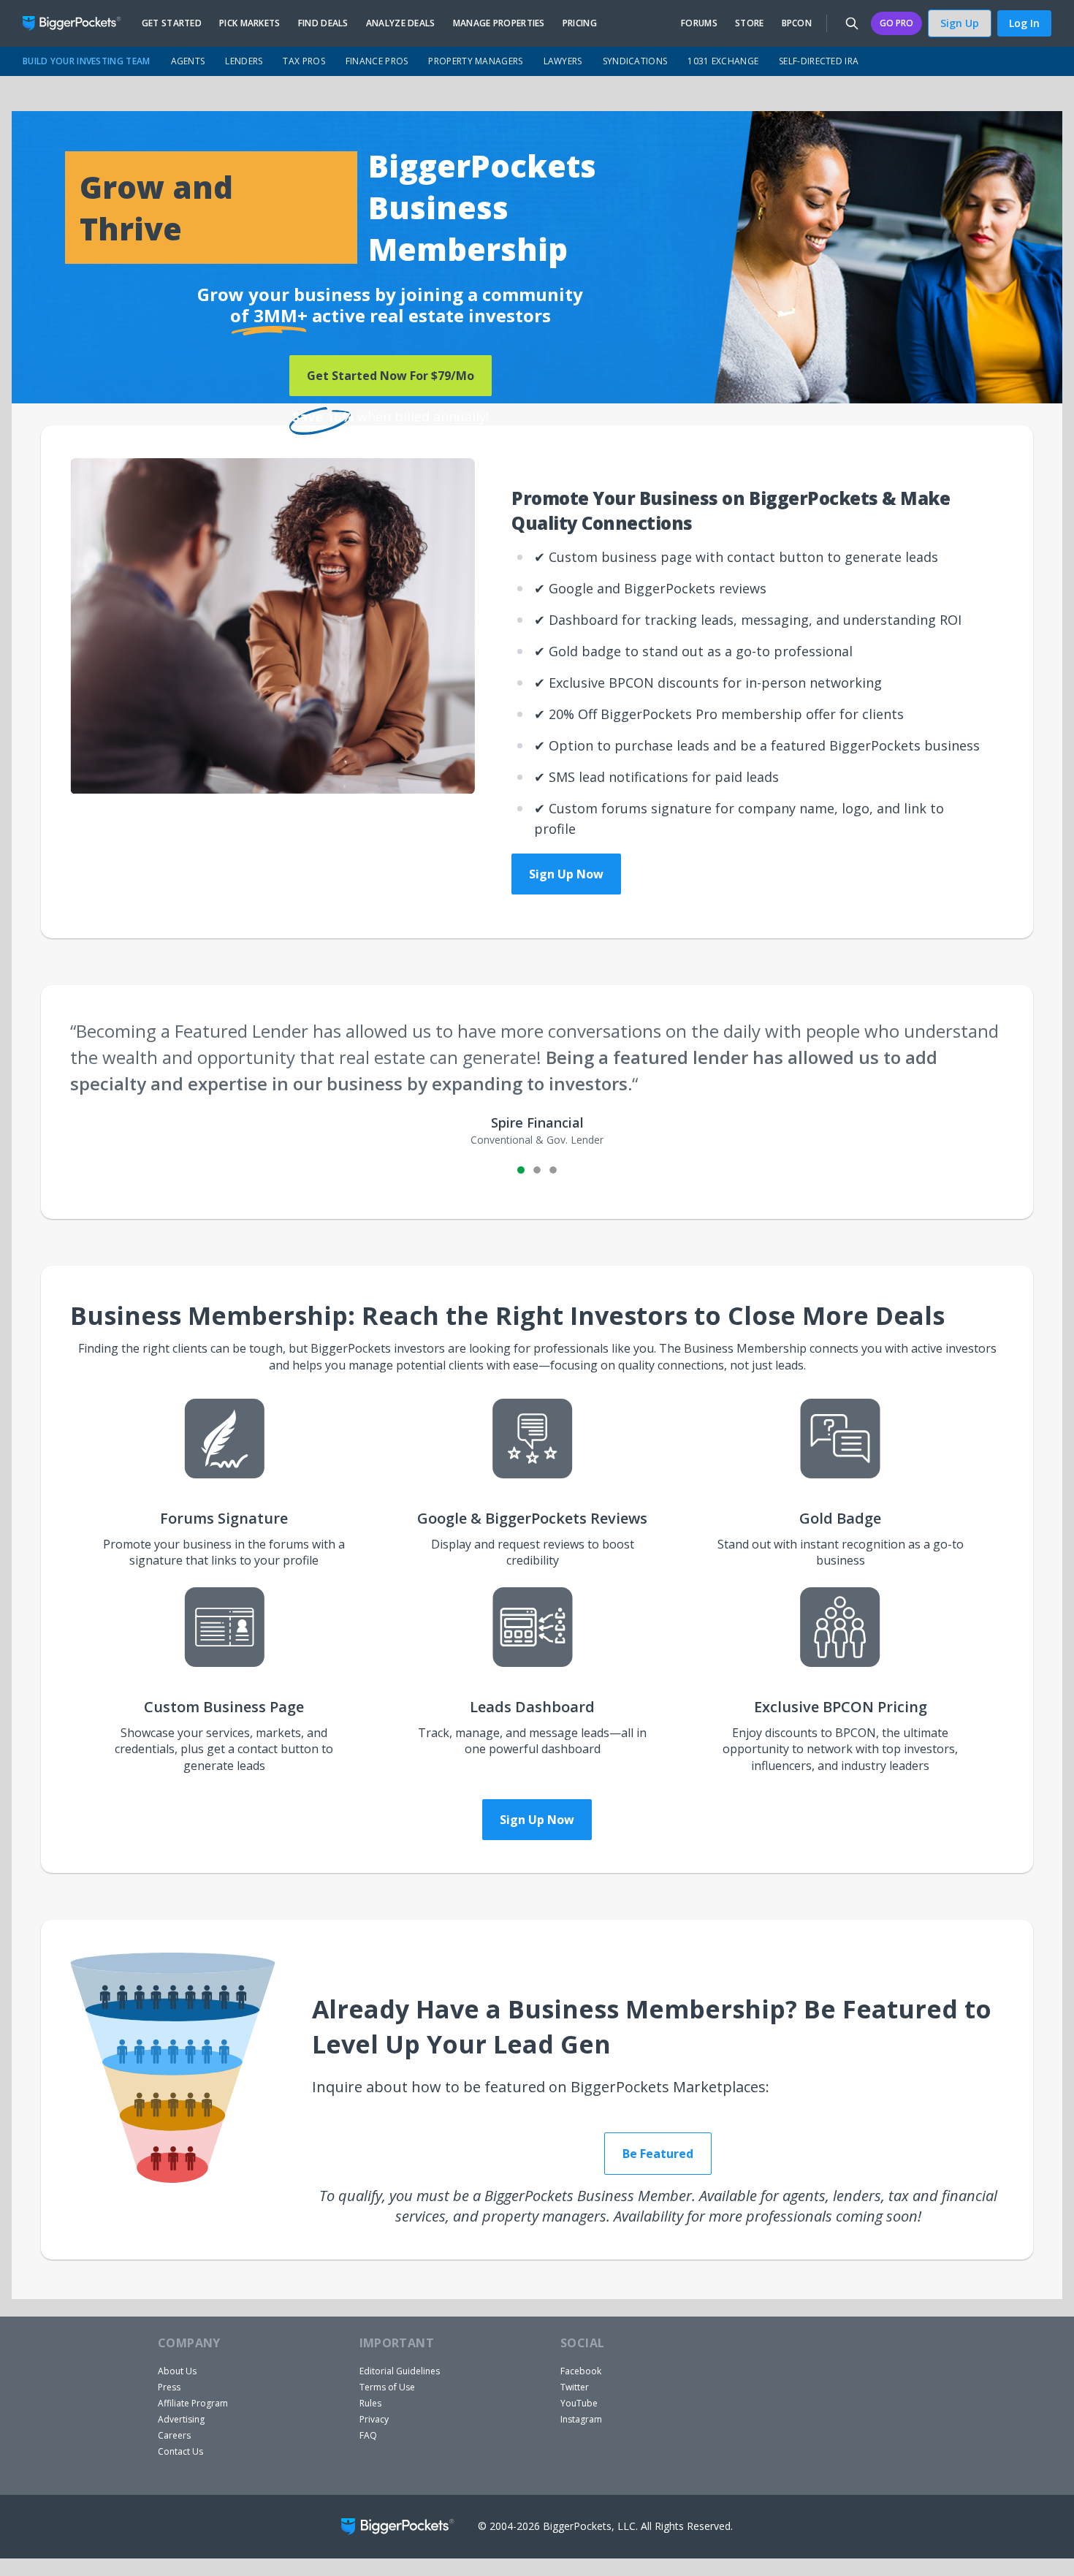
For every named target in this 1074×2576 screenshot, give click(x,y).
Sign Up (960, 23)
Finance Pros (377, 61)
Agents (188, 61)
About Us (177, 2371)
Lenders (244, 61)
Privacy (374, 2419)
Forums (699, 23)
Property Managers (475, 61)
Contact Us (180, 2451)
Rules (370, 2403)
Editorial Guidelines (400, 2371)
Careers (174, 2435)
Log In (1024, 23)
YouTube (579, 2403)
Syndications (635, 61)
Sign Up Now (566, 874)
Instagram (581, 2419)
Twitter (575, 2387)
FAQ (368, 2435)
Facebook (581, 2371)
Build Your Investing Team (87, 61)
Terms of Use (387, 2387)
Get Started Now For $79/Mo (391, 376)
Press (169, 2387)
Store (750, 23)
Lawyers (563, 61)
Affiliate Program (193, 2403)
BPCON (797, 23)
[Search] (852, 23)
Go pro (896, 23)
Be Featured (658, 2154)
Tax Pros (304, 61)
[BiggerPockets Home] (78, 23)
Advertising (181, 2419)
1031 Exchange (723, 61)
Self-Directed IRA (819, 61)
